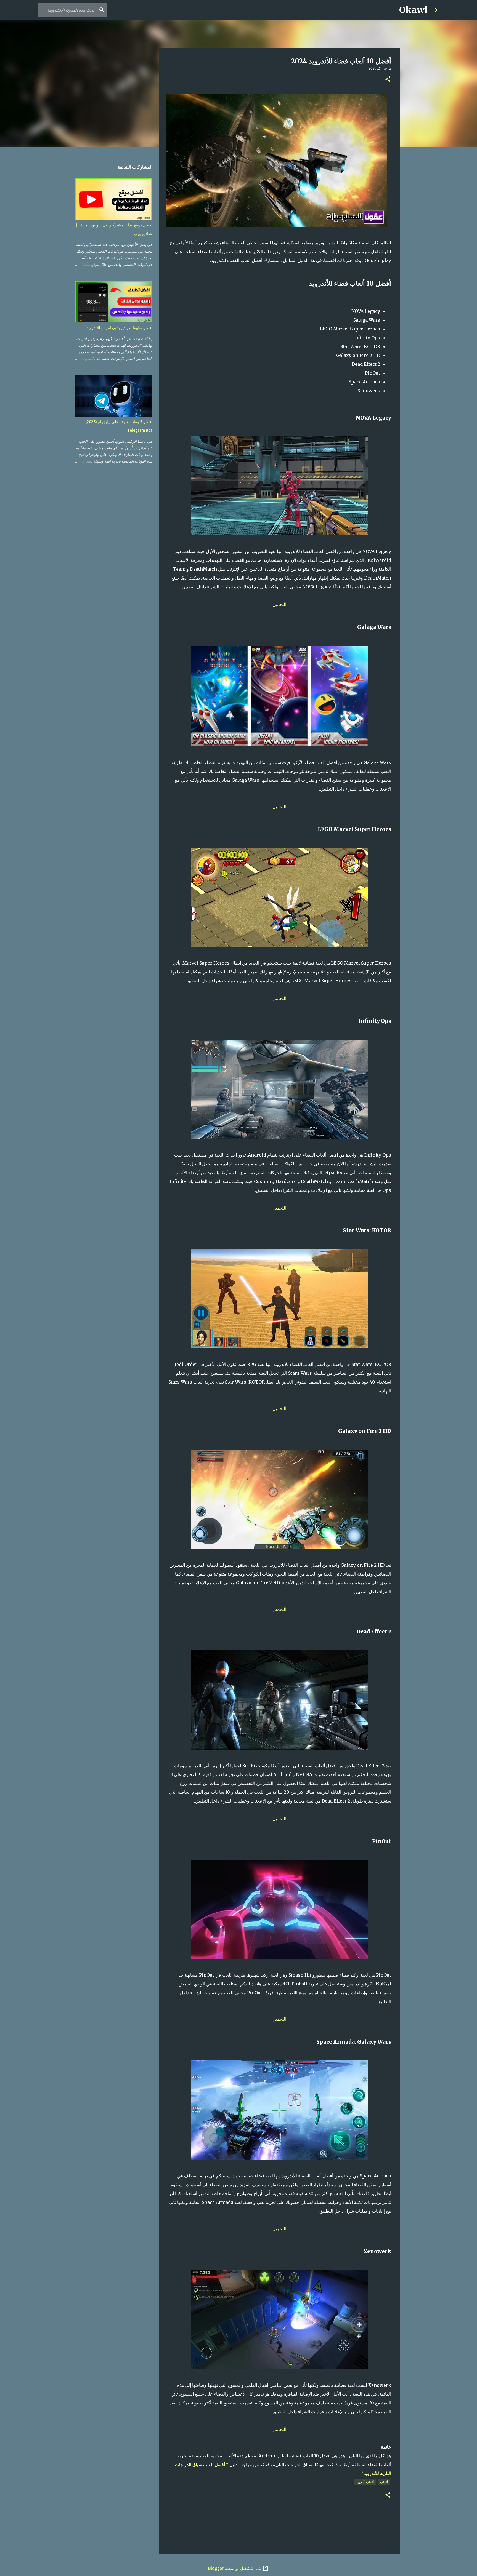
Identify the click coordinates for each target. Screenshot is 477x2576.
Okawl (413, 10)
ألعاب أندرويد (365, 2482)
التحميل (279, 604)
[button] (388, 80)
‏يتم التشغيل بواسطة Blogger (235, 2568)
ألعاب (384, 2482)
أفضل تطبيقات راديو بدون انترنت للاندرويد (120, 328)
